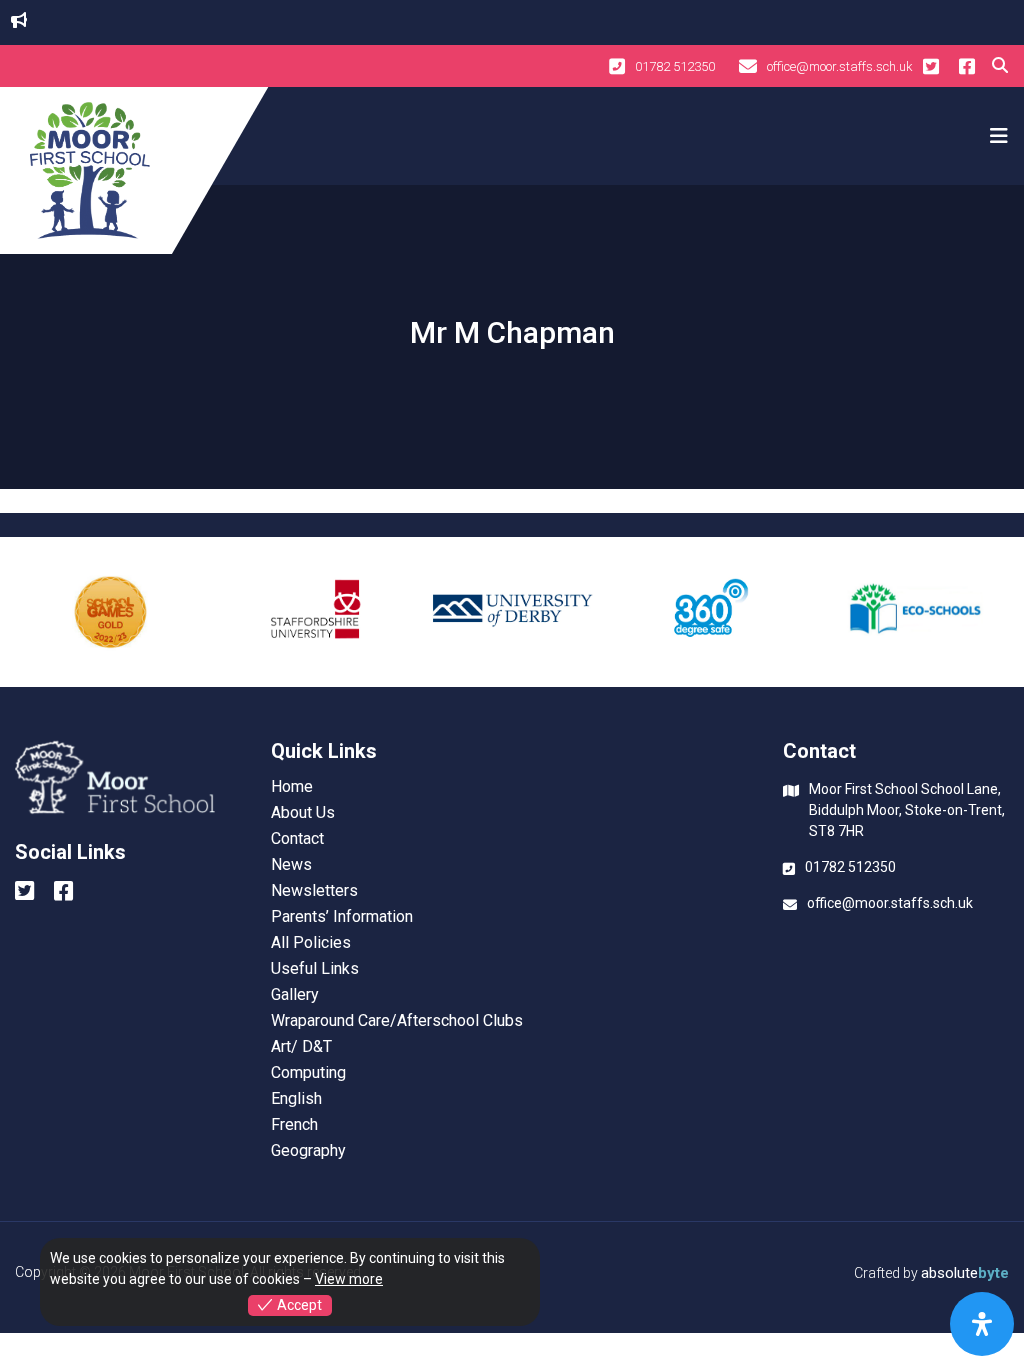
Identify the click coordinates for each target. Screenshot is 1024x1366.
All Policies (311, 943)
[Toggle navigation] (996, 136)
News (291, 865)
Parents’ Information (342, 917)
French (294, 1125)
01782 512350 (675, 66)
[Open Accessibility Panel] (982, 1324)
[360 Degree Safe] (712, 612)
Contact (297, 839)
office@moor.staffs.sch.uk (840, 66)
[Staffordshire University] (311, 612)
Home (292, 787)
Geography (308, 1151)
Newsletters (314, 891)
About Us (303, 813)
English (296, 1099)
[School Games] (110, 612)
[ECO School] (913, 612)
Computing (308, 1073)
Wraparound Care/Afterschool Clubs (397, 1021)
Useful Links (315, 969)
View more (349, 1279)
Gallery (295, 995)
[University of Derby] (512, 612)
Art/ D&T (301, 1047)
